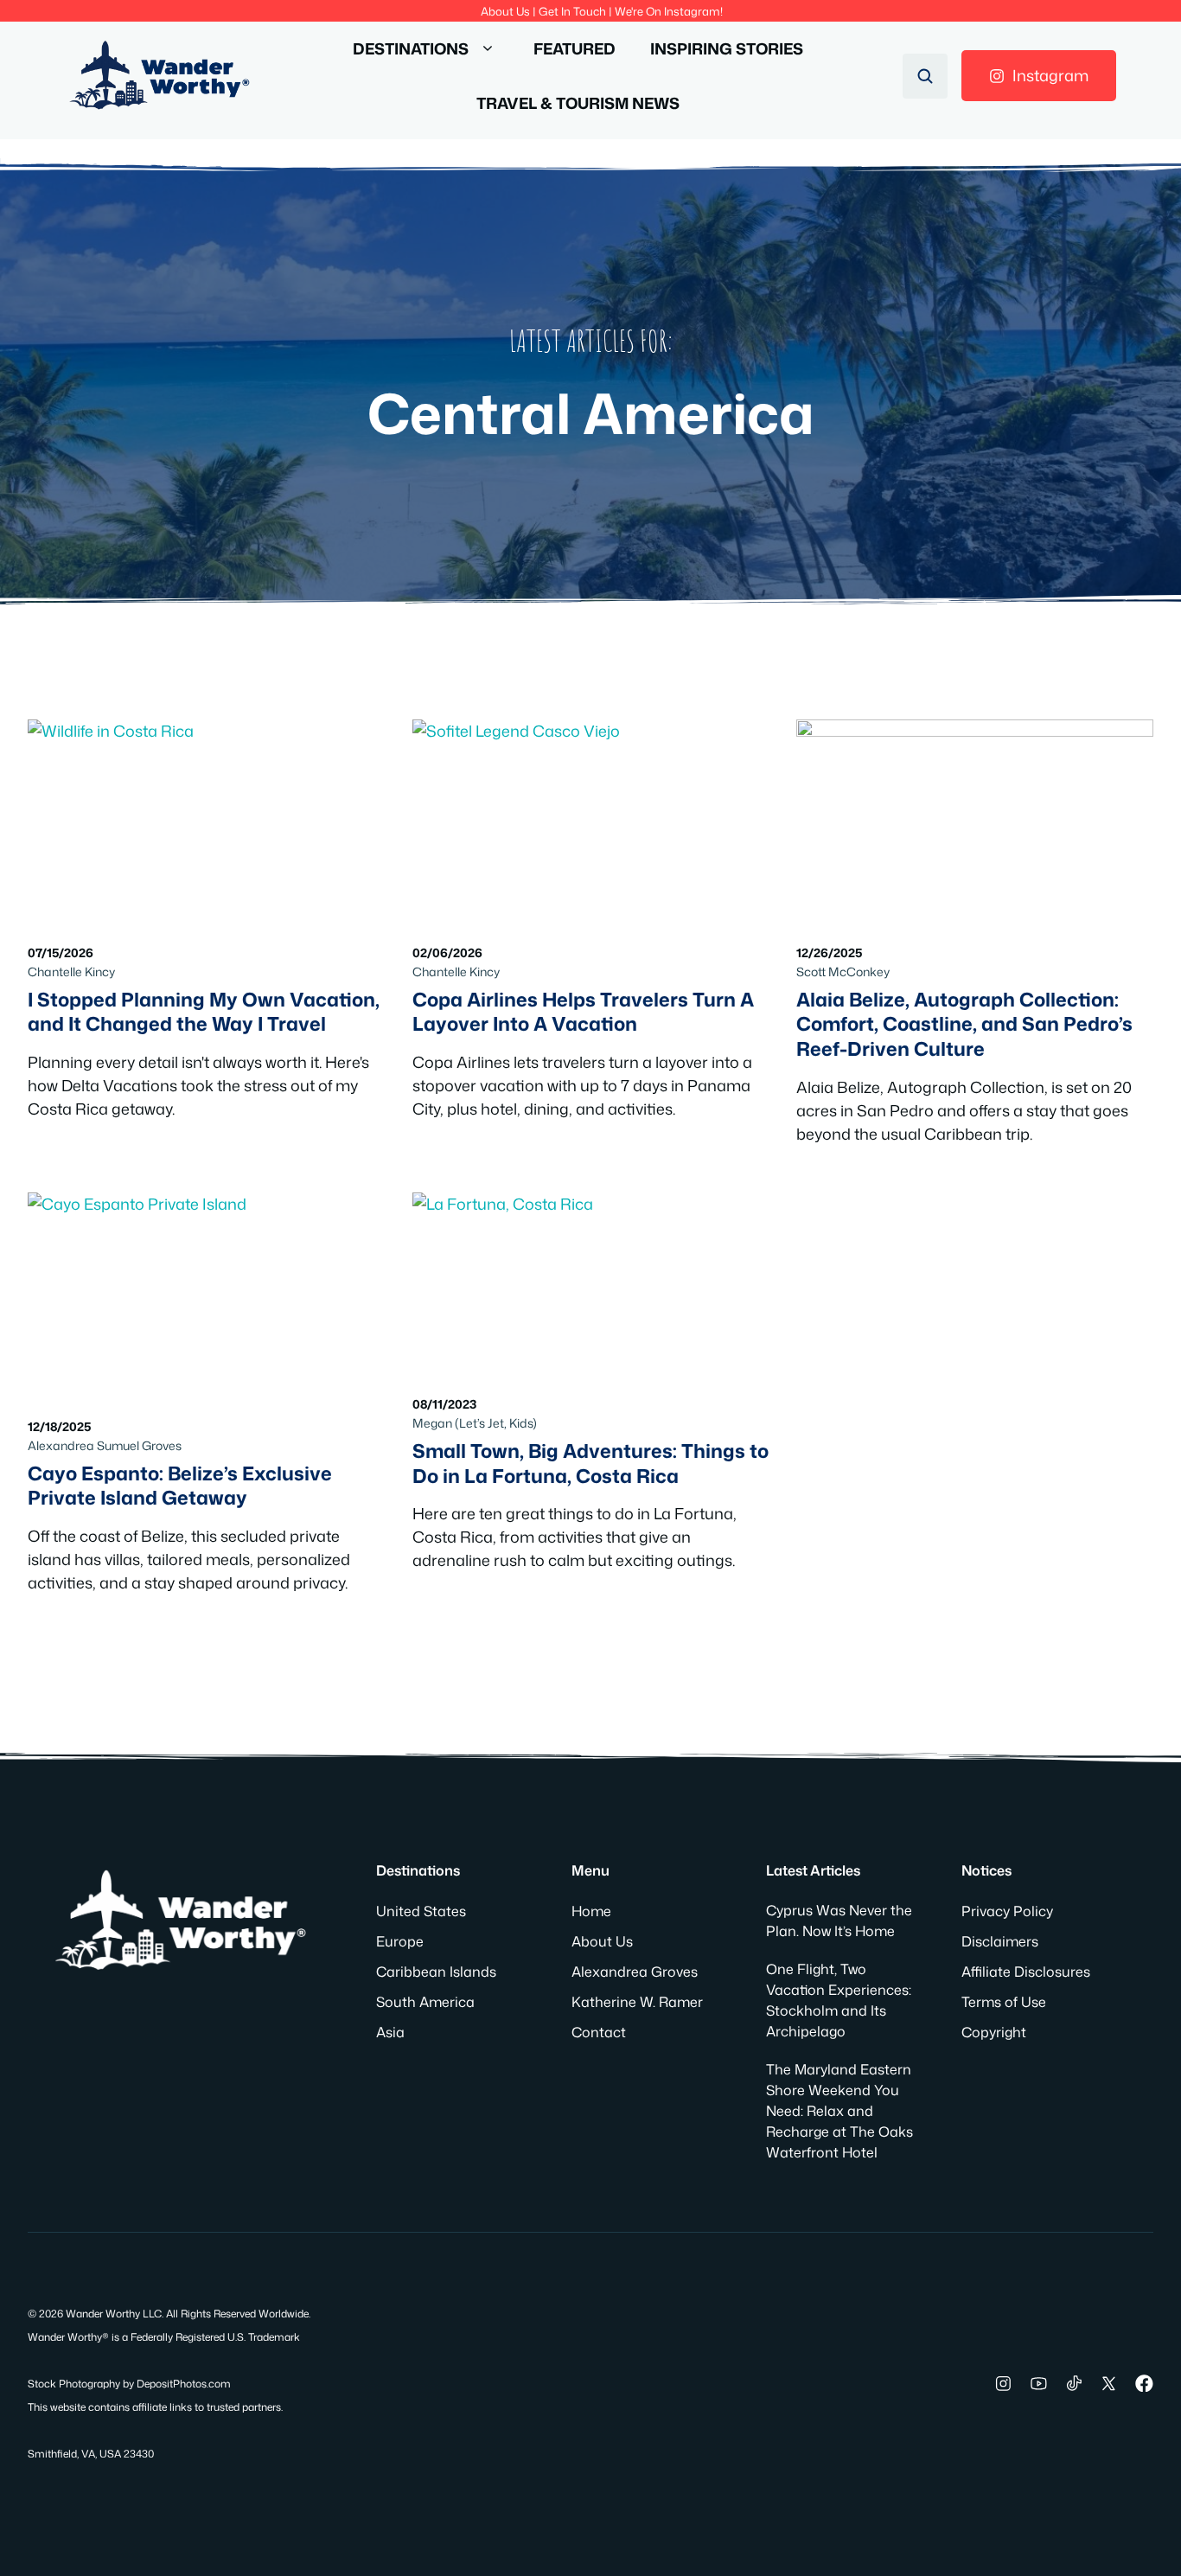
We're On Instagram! (669, 11)
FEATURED (575, 48)
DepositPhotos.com (184, 2384)
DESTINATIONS (411, 48)
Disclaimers (1000, 1941)
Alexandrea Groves (635, 1972)
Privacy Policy (1007, 1911)
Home (591, 1911)
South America (425, 2002)
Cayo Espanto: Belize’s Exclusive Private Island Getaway (180, 1486)
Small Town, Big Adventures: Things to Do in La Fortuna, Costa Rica (590, 1463)
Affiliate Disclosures (1026, 1972)
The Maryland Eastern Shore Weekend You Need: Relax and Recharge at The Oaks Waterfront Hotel (839, 2111)
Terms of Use (1004, 2002)
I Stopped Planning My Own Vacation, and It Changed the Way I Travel (204, 1012)
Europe (400, 1941)
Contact (599, 2032)
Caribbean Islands (436, 1972)
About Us (505, 11)
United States (421, 1911)
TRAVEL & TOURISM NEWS (578, 103)
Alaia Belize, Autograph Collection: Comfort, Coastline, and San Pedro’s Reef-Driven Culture (964, 1024)
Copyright (994, 2032)
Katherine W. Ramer (637, 2002)
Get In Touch (572, 11)
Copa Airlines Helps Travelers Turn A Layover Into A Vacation (583, 1012)
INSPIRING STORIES (727, 48)
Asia (390, 2032)
